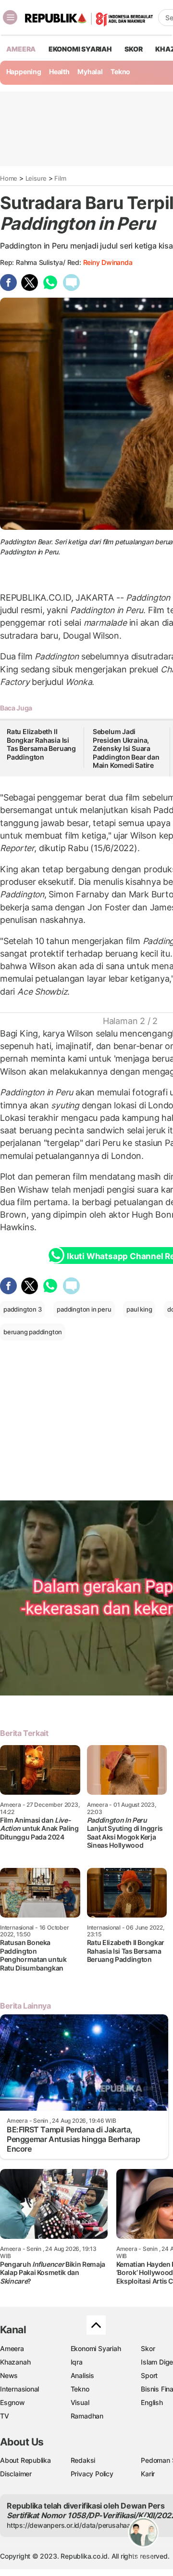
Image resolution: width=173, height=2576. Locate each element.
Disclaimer (16, 2474)
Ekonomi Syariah (80, 49)
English (152, 2402)
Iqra (77, 2362)
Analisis (82, 2375)
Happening (24, 72)
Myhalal (90, 72)
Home (9, 178)
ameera (21, 49)
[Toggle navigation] (10, 17)
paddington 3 (22, 1309)
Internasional (19, 2389)
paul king (139, 1309)
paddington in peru (84, 1309)
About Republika (25, 2460)
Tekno (120, 72)
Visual (80, 2402)
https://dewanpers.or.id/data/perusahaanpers (78, 2525)
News (9, 2375)
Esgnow (12, 2402)
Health (59, 72)
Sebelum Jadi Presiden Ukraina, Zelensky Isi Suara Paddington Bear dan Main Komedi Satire (126, 748)
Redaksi (83, 2460)
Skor (148, 2348)
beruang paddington (33, 1332)
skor (133, 49)
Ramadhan (87, 2416)
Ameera (12, 2348)
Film (60, 178)
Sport (149, 2375)
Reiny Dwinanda (108, 262)
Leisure (36, 178)
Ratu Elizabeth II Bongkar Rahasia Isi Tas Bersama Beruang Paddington (41, 744)
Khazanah (15, 2362)
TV (5, 2416)
